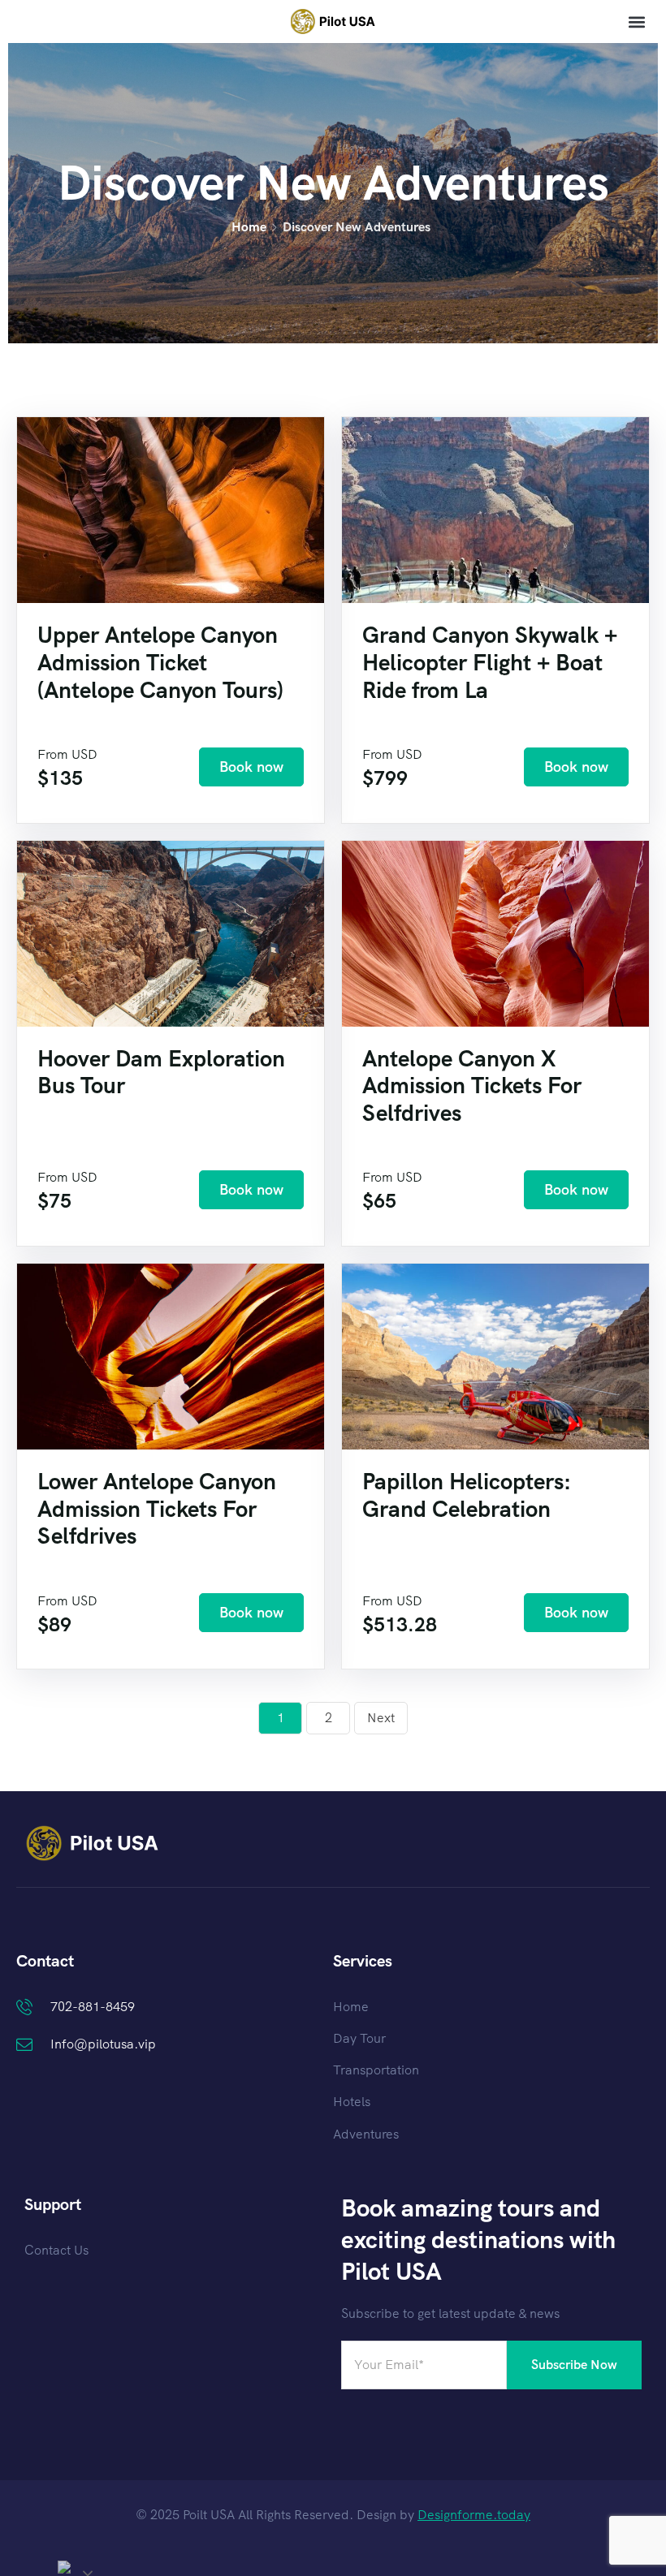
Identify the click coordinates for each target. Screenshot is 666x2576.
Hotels (352, 2102)
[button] (636, 22)
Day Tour (359, 2038)
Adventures (366, 2134)
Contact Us (56, 2250)
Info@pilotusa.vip (103, 2044)
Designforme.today (474, 2515)
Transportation (376, 2070)
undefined (78, 2567)
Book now (251, 767)
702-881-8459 (93, 2007)
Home (249, 227)
